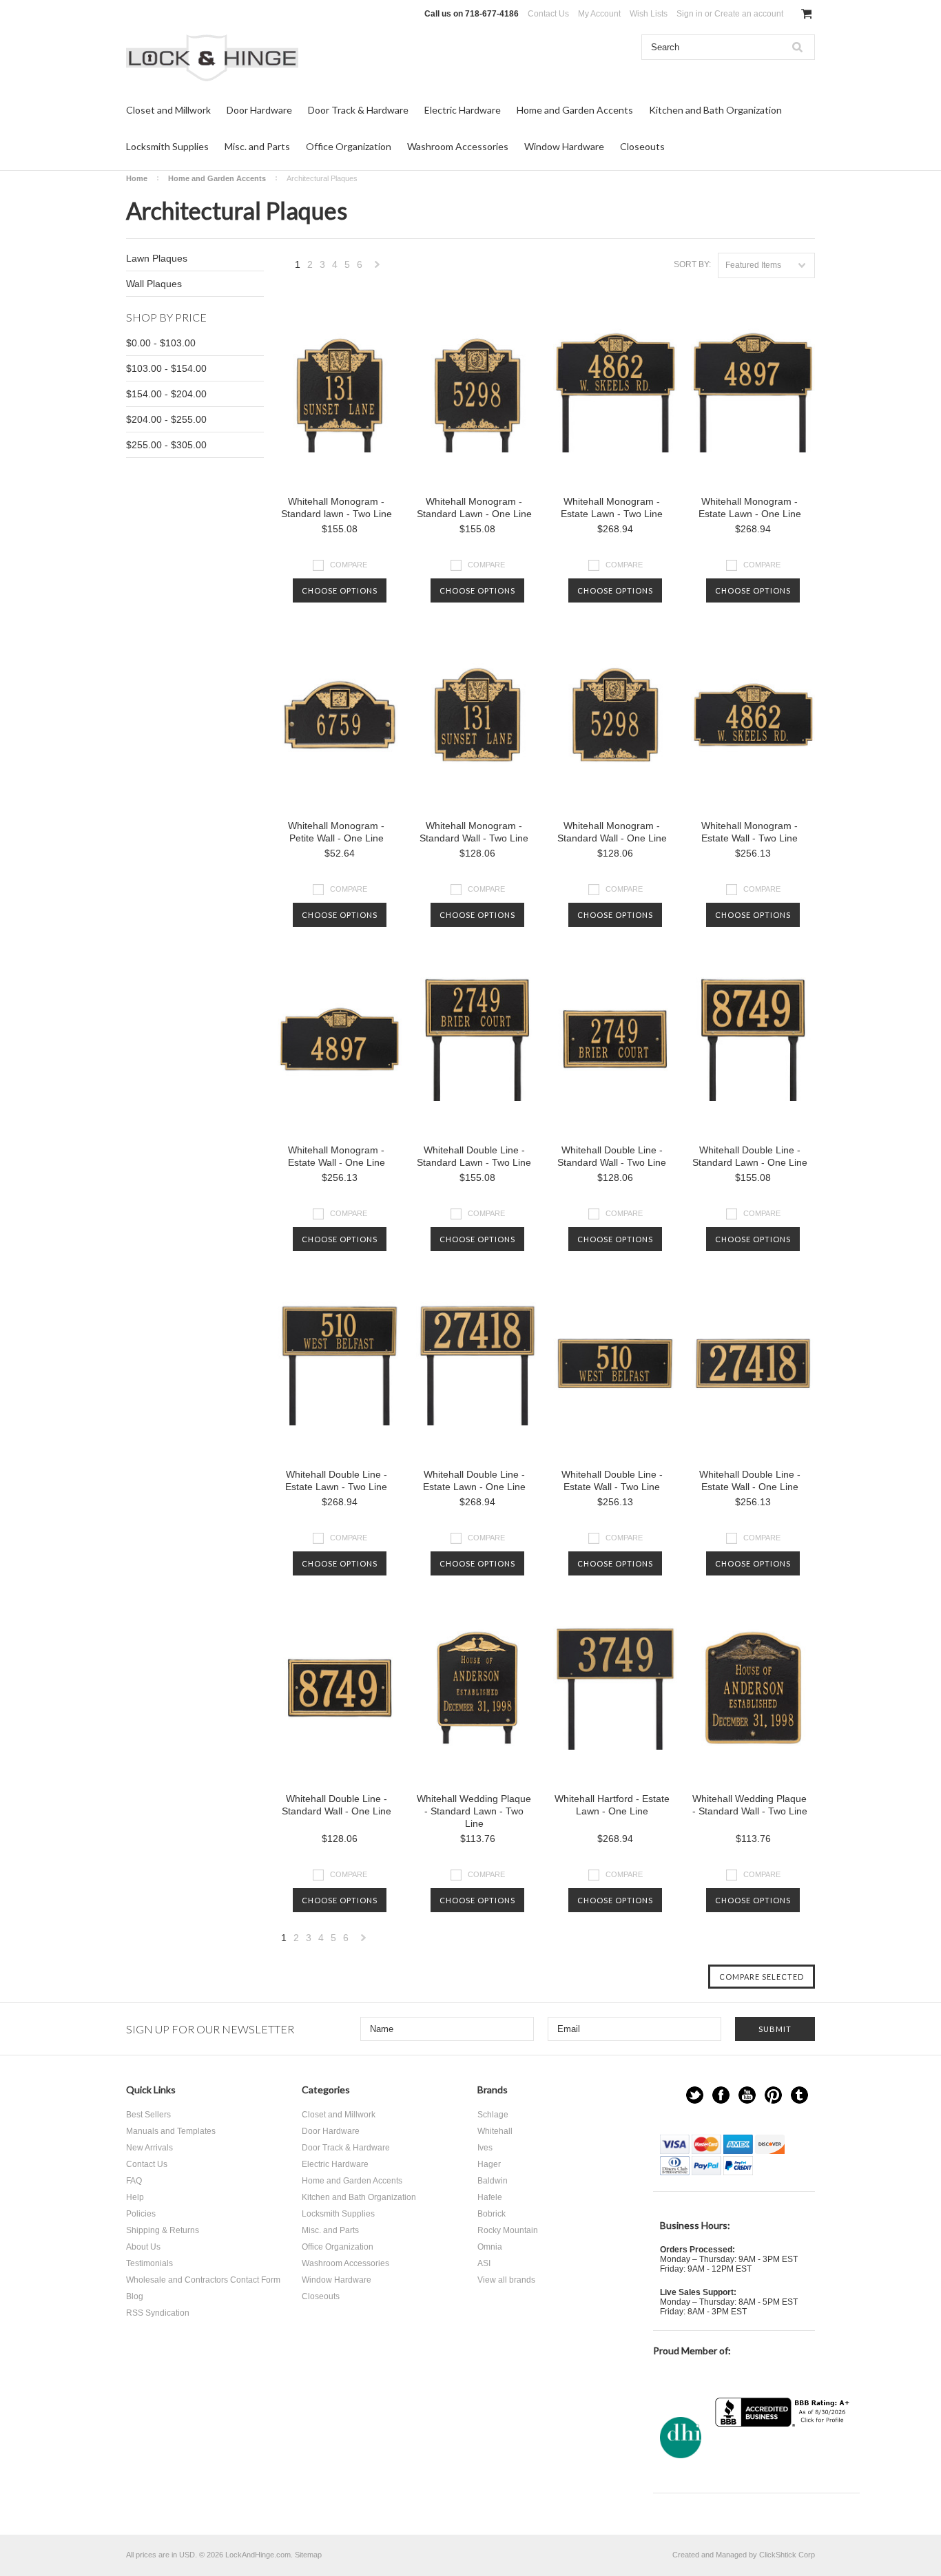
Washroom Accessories (458, 146)
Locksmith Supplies (167, 146)
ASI (484, 2263)
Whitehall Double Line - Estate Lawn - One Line (474, 1480)
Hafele (490, 2197)
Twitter (695, 2095)
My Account (599, 14)
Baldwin (493, 2181)
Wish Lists (649, 14)
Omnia (490, 2247)
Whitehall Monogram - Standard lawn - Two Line (337, 507)
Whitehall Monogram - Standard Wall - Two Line (474, 832)
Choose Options (340, 590)
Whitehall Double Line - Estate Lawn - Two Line (336, 1480)
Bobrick (492, 2214)
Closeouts (642, 146)
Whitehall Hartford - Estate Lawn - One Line (612, 1805)
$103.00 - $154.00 (166, 368)
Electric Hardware (463, 110)
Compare (349, 565)
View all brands (506, 2280)
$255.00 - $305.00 (166, 445)
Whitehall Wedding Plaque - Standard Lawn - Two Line (474, 1811)
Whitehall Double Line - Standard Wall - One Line (337, 1805)
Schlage (493, 2115)
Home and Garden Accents (575, 110)
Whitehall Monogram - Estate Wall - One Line (337, 1156)
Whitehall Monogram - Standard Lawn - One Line (474, 507)
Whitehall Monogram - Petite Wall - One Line (336, 832)
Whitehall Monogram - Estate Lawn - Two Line (612, 507)
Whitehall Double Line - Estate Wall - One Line (750, 1480)
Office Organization (349, 146)
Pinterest (773, 2095)
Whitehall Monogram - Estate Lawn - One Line (750, 507)
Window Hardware (564, 146)
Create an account (749, 14)
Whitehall (495, 2131)
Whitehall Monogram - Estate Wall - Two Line (749, 832)
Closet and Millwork (168, 110)
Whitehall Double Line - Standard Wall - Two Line (612, 1156)
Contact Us (548, 14)
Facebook (721, 2095)
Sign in (690, 14)
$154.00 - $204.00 (166, 394)
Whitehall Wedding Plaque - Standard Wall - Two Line (750, 1805)
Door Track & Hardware (358, 110)
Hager (489, 2164)
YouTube (747, 2095)
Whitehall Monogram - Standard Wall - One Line (612, 832)
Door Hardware (259, 110)
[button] (784, 2454)
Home (137, 178)
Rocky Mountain (508, 2230)
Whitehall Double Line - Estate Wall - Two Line (612, 1480)
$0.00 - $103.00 (161, 343)
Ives (485, 2148)
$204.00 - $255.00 (166, 419)
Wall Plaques (154, 284)
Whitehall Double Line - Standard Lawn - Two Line (474, 1156)
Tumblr (799, 2095)
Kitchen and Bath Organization (715, 110)
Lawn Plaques (157, 258)
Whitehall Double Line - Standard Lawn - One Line (750, 1156)
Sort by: (692, 264)
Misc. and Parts (257, 146)
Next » (378, 268)
